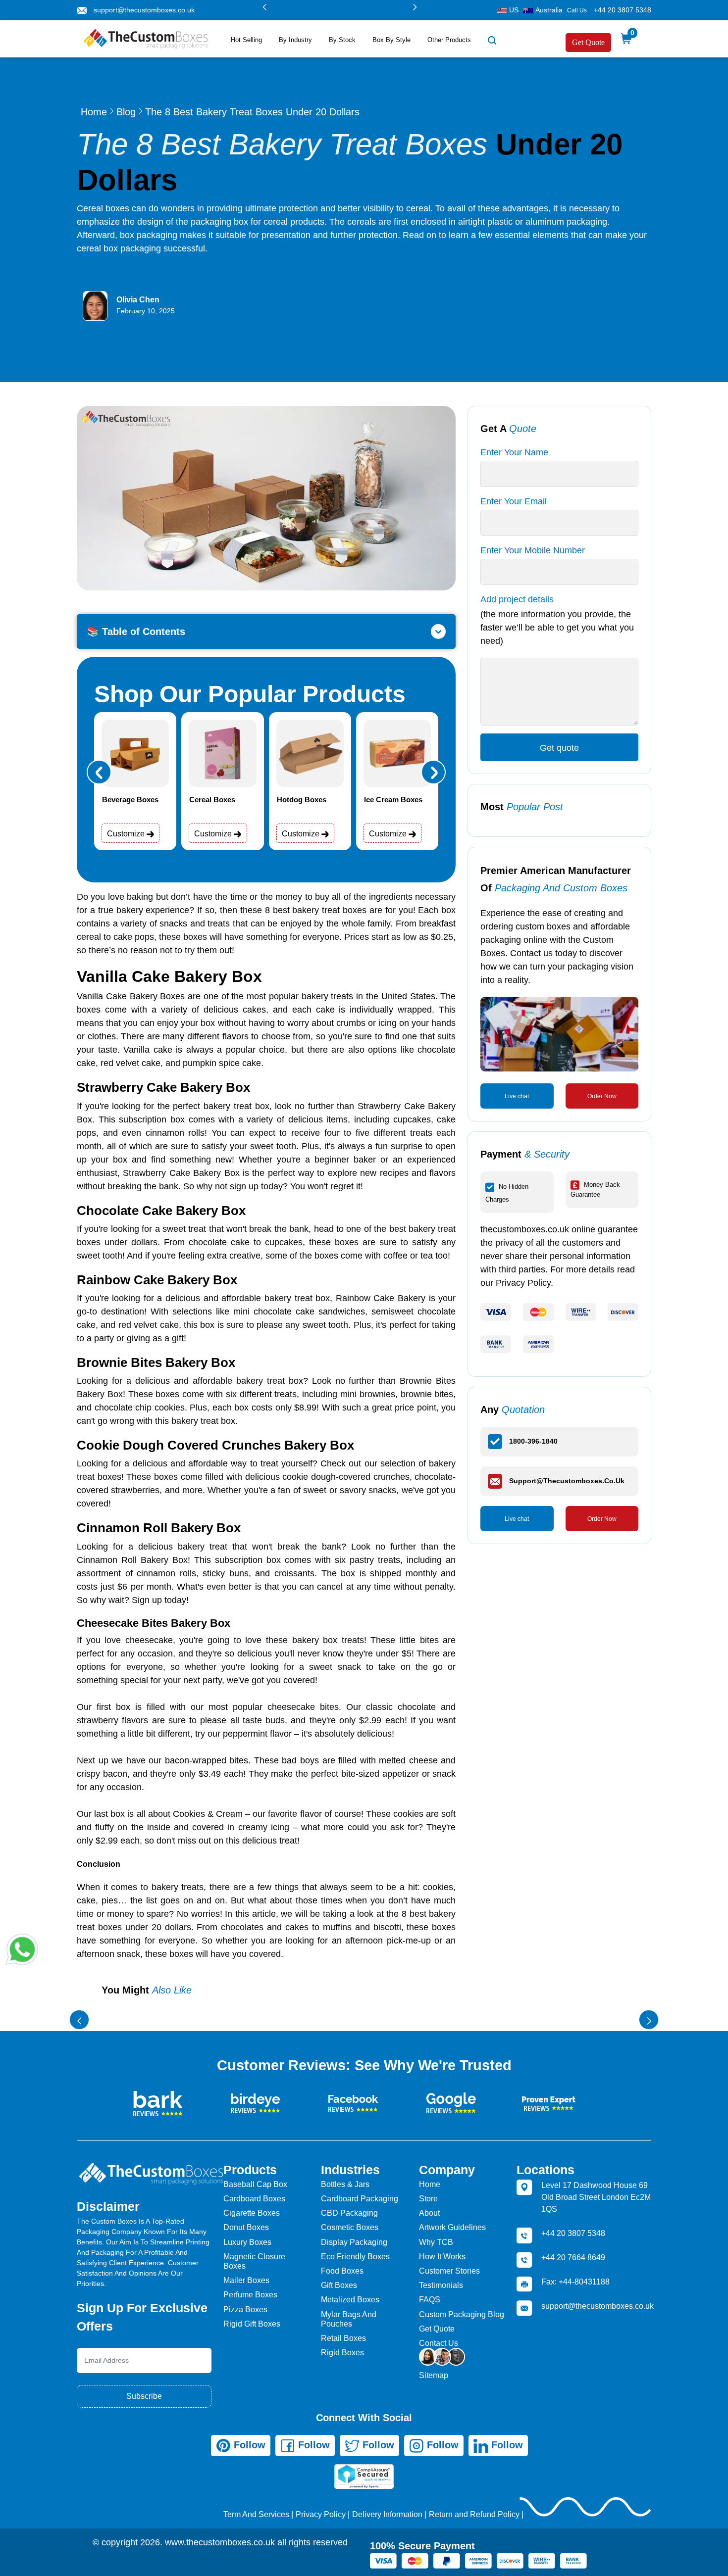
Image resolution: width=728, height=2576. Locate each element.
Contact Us (439, 2343)
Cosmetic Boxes (350, 2227)
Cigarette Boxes (252, 2213)
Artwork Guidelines (452, 2227)
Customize (127, 834)
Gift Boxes (339, 2285)
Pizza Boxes (245, 2309)
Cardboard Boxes (254, 2199)
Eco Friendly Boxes (355, 2257)
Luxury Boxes (247, 2242)
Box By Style (391, 40)
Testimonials (441, 2285)
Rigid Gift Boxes (252, 2324)
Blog (126, 112)
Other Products (449, 40)
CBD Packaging (349, 2213)
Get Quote (588, 42)
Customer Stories (449, 2271)
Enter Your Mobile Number (533, 550)
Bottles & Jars (345, 2184)
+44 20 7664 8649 (573, 2258)
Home (94, 112)
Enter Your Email (514, 501)
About (429, 2213)
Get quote (559, 748)
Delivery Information (387, 2514)
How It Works (442, 2257)
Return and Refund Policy (474, 2514)
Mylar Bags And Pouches (349, 2319)
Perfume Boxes (250, 2295)
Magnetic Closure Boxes (254, 2261)
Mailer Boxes (246, 2280)
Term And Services (256, 2514)
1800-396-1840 (533, 1441)
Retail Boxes (343, 2338)
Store (428, 2199)
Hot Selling (246, 40)
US (514, 10)
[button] (265, 7)
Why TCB (436, 2242)
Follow (248, 2445)
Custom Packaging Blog (462, 2314)
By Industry (295, 40)
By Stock (342, 40)
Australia (549, 10)
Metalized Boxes (350, 2300)
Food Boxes (342, 2271)
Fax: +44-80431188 (575, 2282)
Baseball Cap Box (255, 2184)
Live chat (517, 1096)
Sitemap (434, 2375)
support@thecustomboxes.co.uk (144, 10)
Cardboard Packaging (360, 2199)
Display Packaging (354, 2242)
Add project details (517, 599)
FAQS (430, 2300)
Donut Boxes (246, 2227)
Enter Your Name (514, 452)
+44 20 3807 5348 (623, 10)
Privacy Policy (321, 2514)
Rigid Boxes (342, 2353)
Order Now (602, 1096)
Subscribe (144, 2396)
